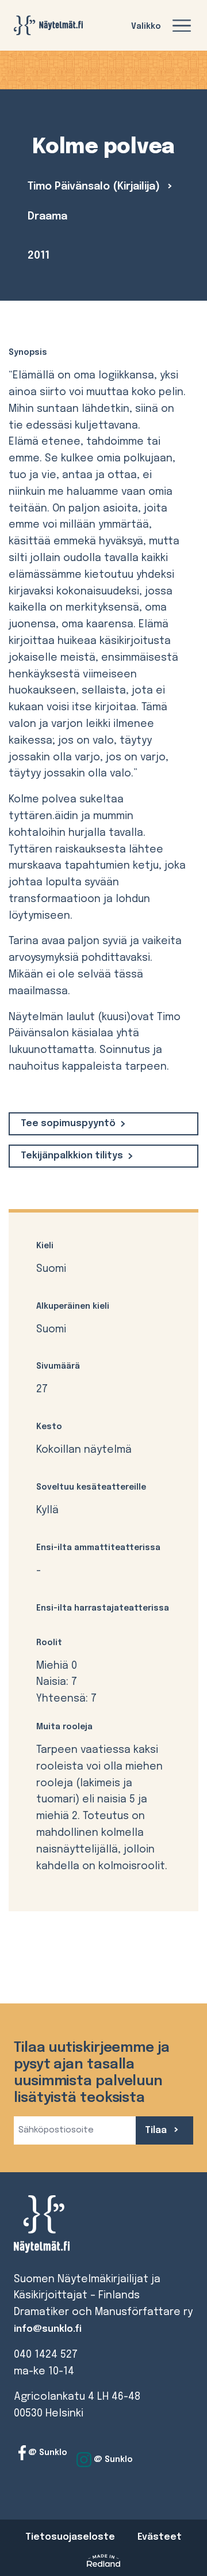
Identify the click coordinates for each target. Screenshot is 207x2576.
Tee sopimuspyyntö (68, 1124)
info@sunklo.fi (48, 2329)
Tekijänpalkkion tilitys (72, 1156)
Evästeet (160, 2537)
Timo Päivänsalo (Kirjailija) (95, 187)
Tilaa (157, 2130)
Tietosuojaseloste (70, 2537)
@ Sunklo (47, 2453)
